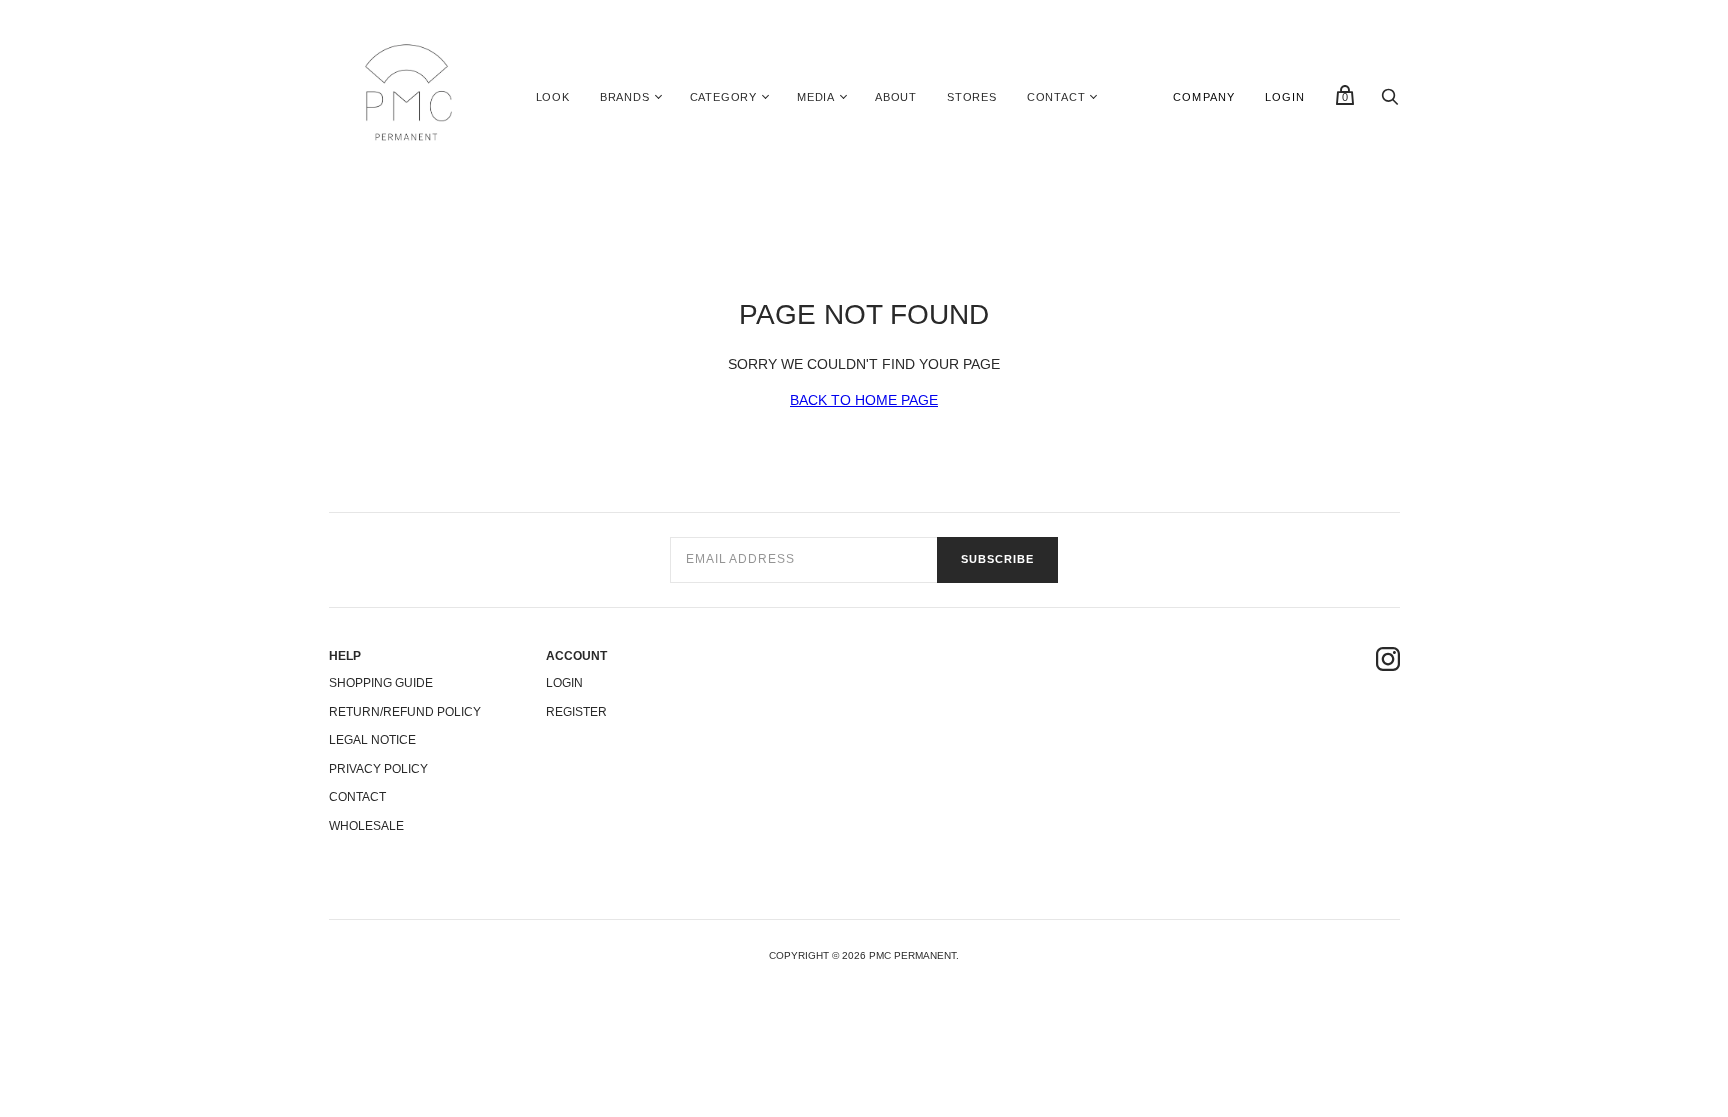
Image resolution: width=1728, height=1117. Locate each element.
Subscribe (997, 559)
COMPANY (1204, 97)
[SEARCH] (1390, 102)
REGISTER (576, 712)
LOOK (553, 97)
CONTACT (1056, 97)
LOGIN (1285, 97)
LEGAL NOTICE (372, 740)
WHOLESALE (366, 826)
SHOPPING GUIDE (381, 683)
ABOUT (896, 97)
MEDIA (816, 97)
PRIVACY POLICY (378, 769)
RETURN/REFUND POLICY (405, 712)
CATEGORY (723, 97)
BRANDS (625, 97)
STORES (972, 97)
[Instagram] (1388, 662)
